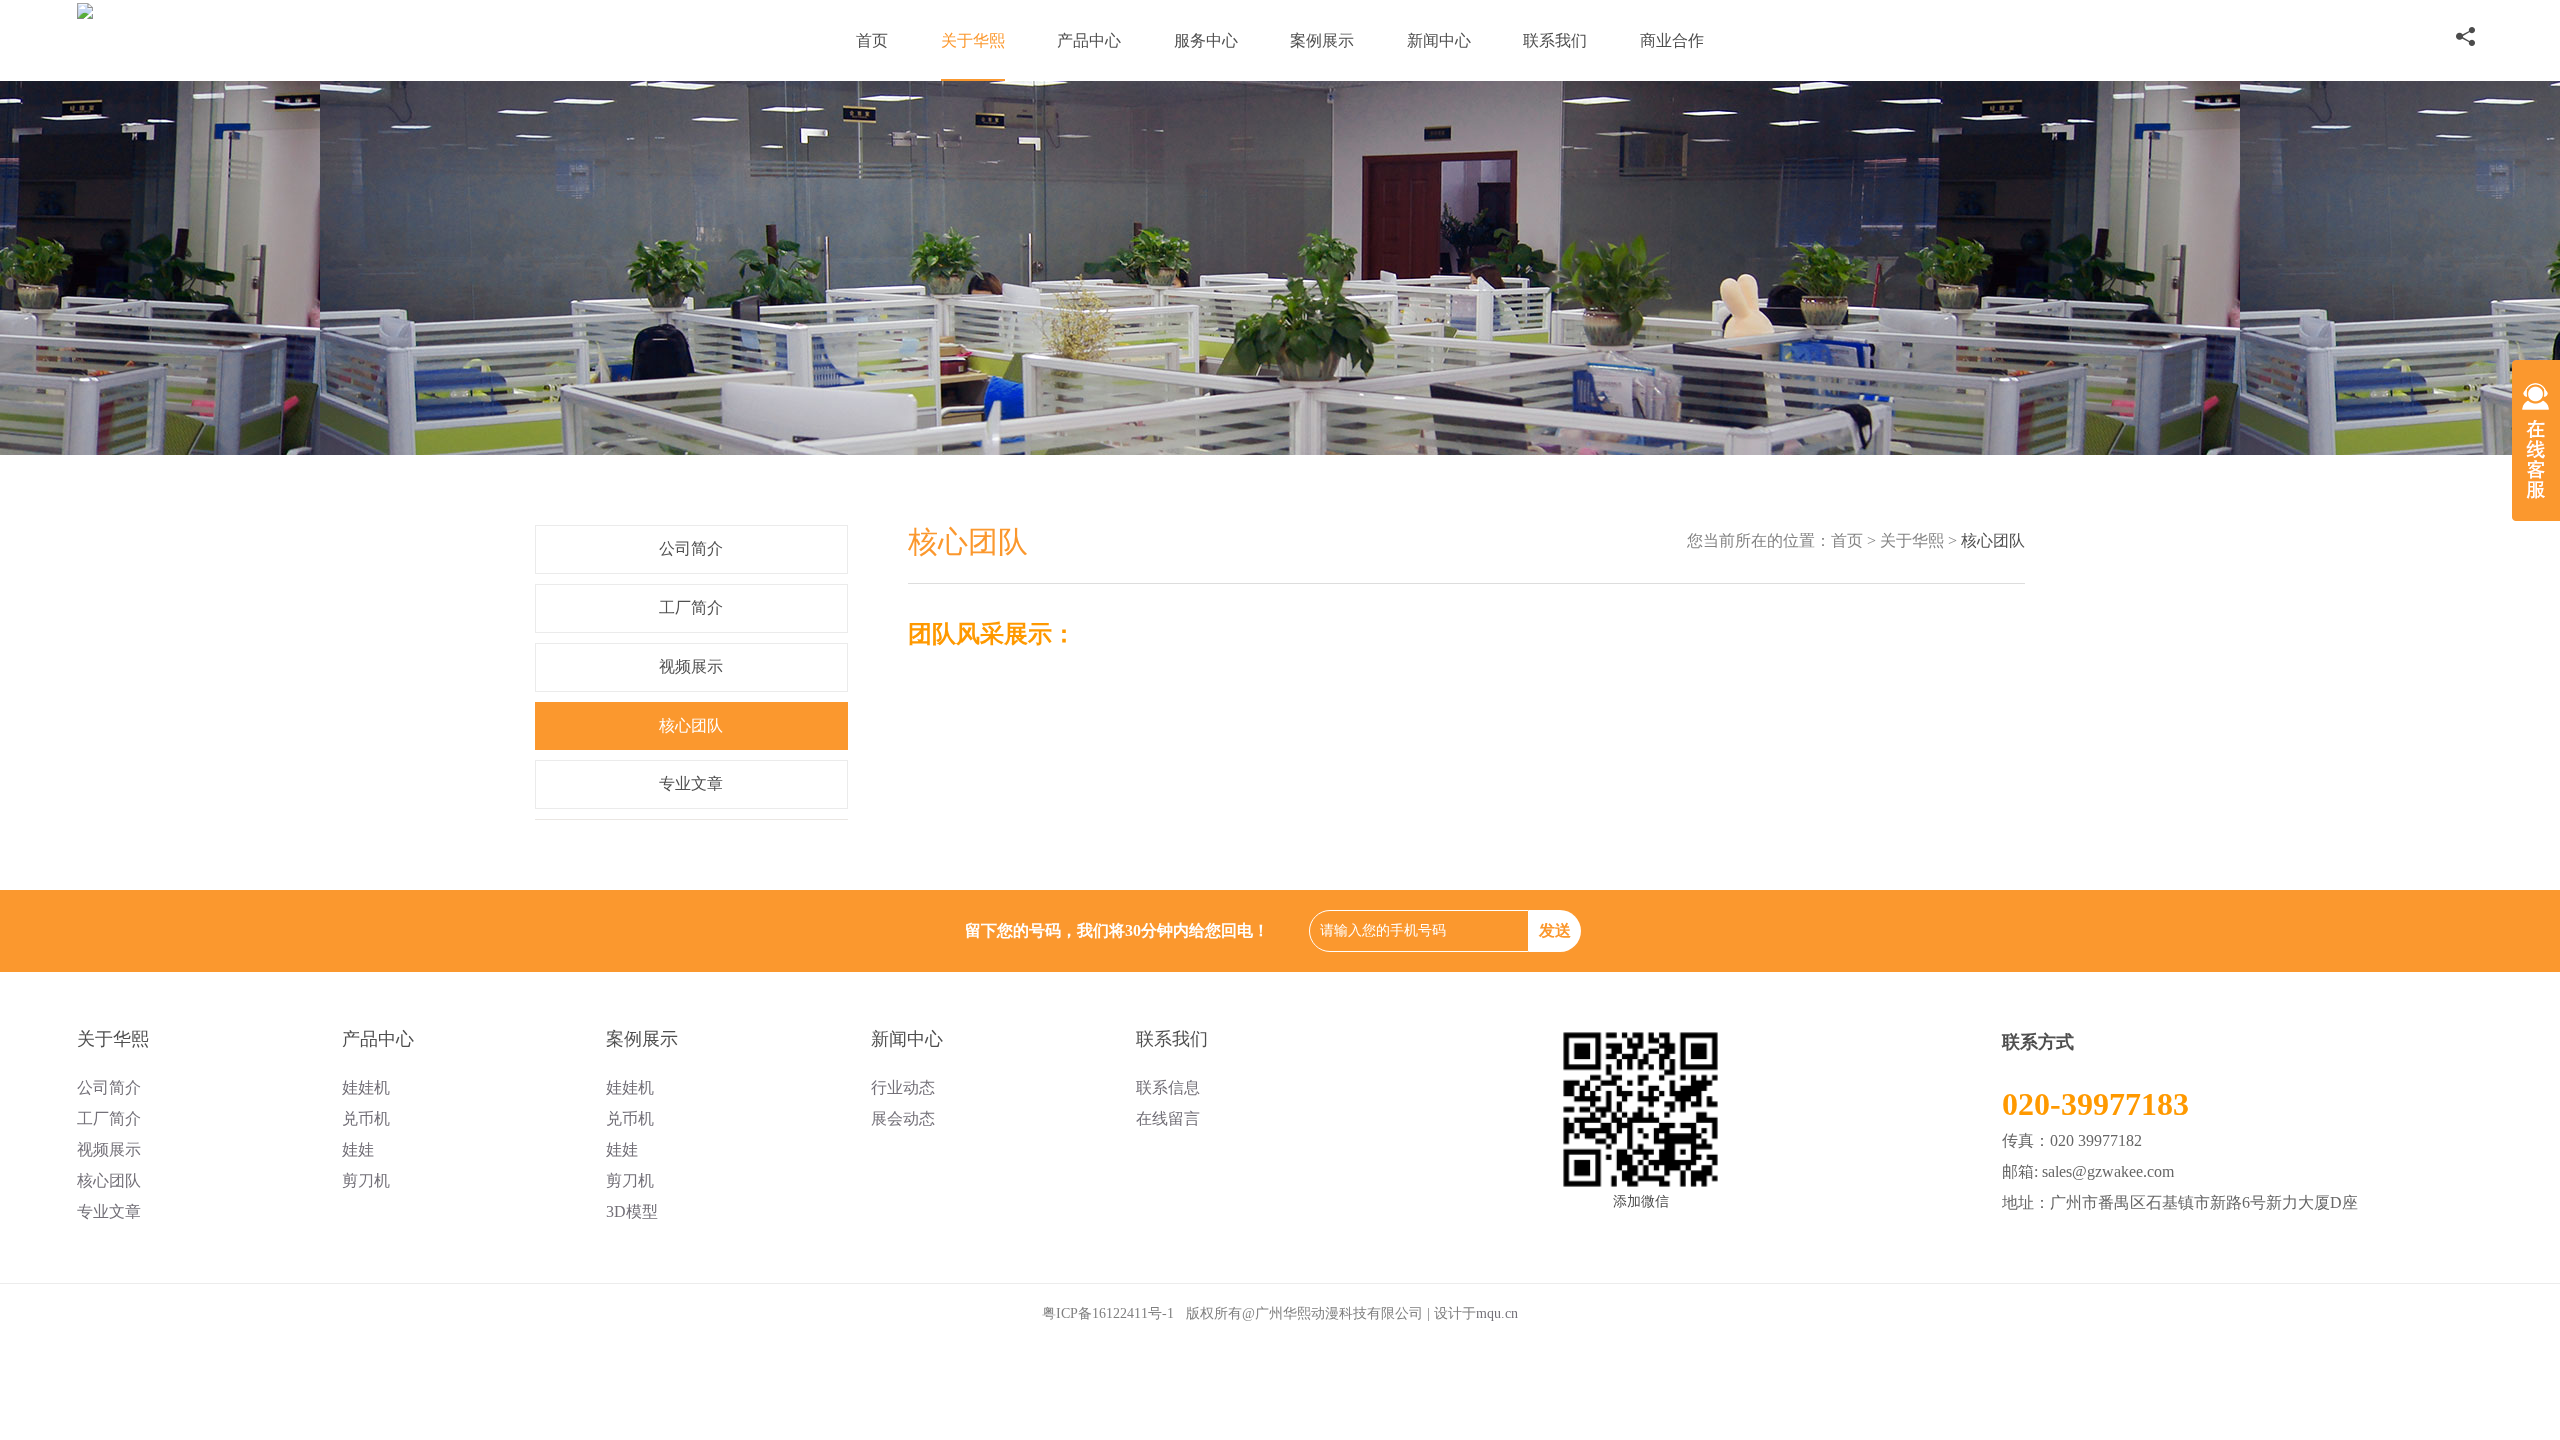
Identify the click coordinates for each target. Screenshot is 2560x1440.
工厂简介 (691, 607)
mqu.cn (1497, 1313)
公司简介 (691, 548)
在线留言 (1168, 1118)
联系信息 (1168, 1087)
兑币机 (366, 1118)
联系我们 (1555, 40)
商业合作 (1672, 40)
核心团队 (691, 725)
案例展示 (1322, 40)
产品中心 (1089, 40)
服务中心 (1206, 40)
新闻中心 (1439, 40)
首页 (872, 40)
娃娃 (358, 1149)
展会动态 (903, 1118)
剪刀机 (366, 1180)
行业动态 (903, 1087)
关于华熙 (973, 40)
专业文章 (691, 783)
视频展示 (691, 666)
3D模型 (632, 1211)
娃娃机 (366, 1087)
